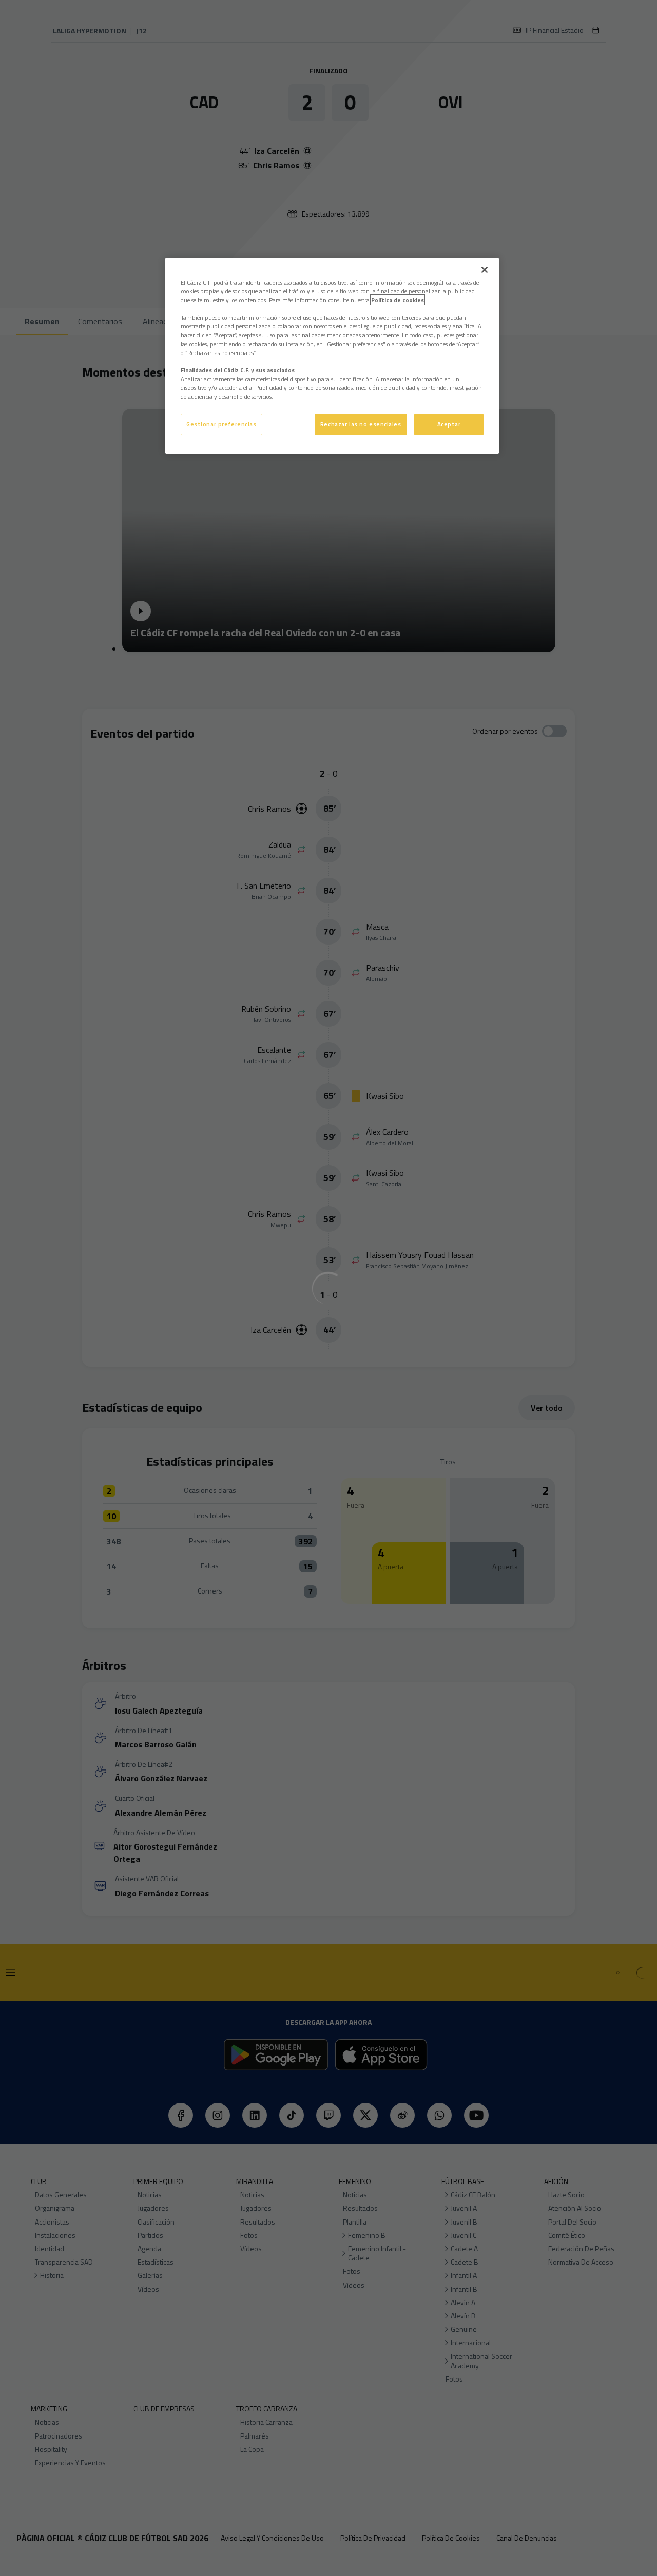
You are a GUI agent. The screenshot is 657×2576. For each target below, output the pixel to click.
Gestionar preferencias (221, 424)
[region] (332, 356)
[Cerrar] (485, 270)
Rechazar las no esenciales (361, 424)
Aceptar (449, 424)
